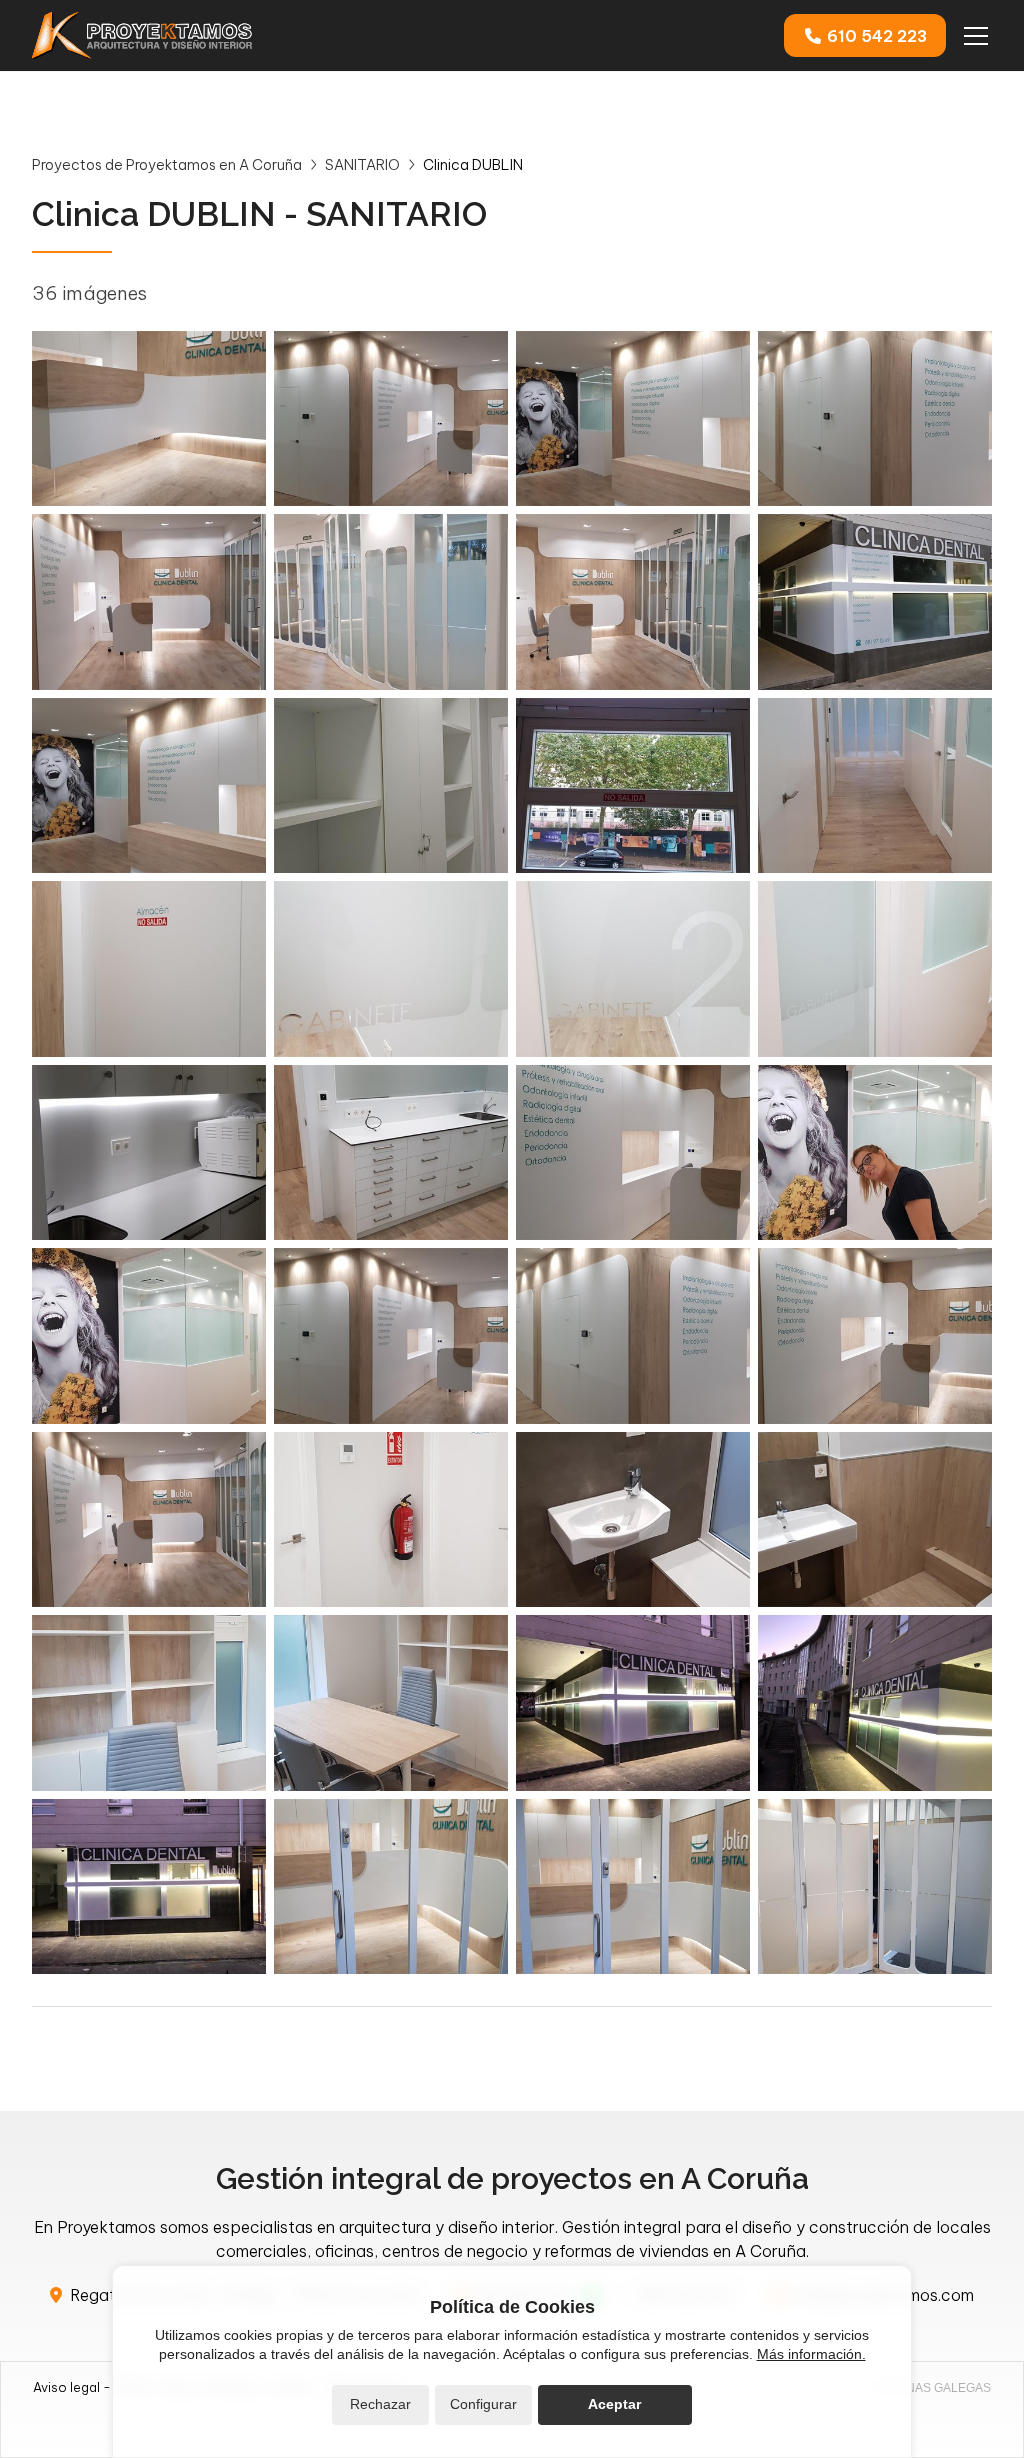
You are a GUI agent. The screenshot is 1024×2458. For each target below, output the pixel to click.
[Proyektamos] (142, 35)
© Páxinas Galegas (929, 2388)
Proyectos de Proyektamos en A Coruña (167, 165)
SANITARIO (362, 165)
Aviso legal (66, 2387)
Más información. (811, 2354)
